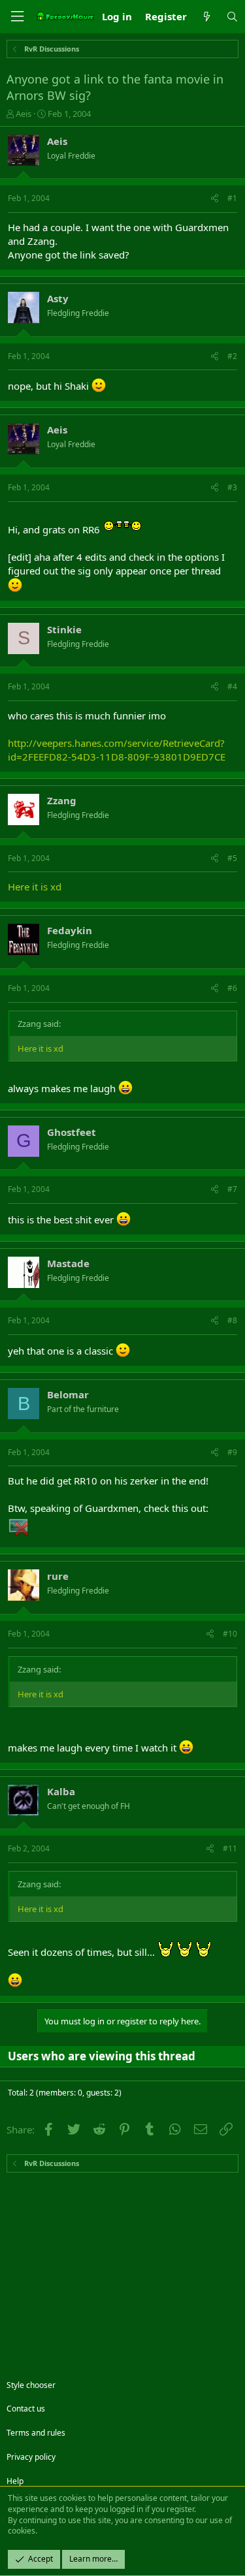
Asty (58, 298)
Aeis (24, 114)
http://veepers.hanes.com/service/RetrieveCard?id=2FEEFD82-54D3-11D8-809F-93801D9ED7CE (117, 750)
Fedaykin (70, 930)
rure (58, 1576)
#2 (232, 356)
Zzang (62, 800)
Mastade (68, 1263)
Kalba (61, 1791)
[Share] (215, 199)
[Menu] (17, 17)
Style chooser (31, 2385)
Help (15, 2481)
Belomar (68, 1394)
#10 (230, 1634)
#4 (232, 686)
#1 (232, 198)
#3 (232, 487)
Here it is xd (35, 887)
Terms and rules (36, 2433)
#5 (232, 858)
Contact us (26, 2409)
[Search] (232, 17)
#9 (232, 1452)
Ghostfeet (72, 1132)
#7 (232, 1189)
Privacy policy (31, 2457)
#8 (232, 1320)
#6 (232, 988)
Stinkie (64, 629)
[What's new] (206, 17)
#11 (230, 1848)
